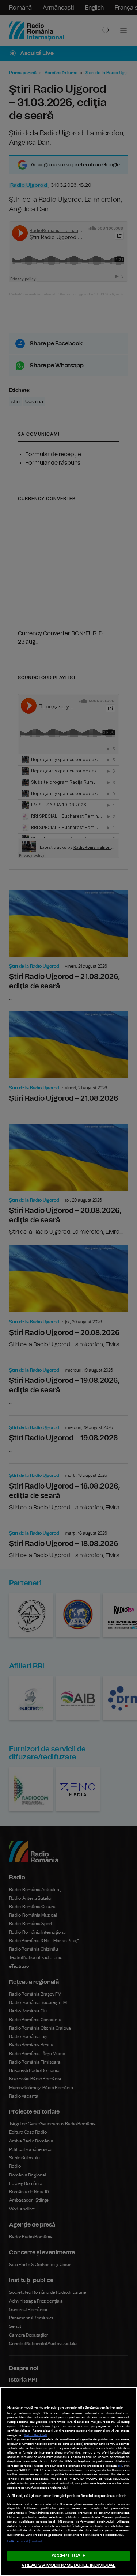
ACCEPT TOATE (69, 2556)
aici (120, 2466)
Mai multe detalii (36, 2435)
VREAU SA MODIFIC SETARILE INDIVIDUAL (69, 2566)
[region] (68, 2482)
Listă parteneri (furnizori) (25, 2541)
